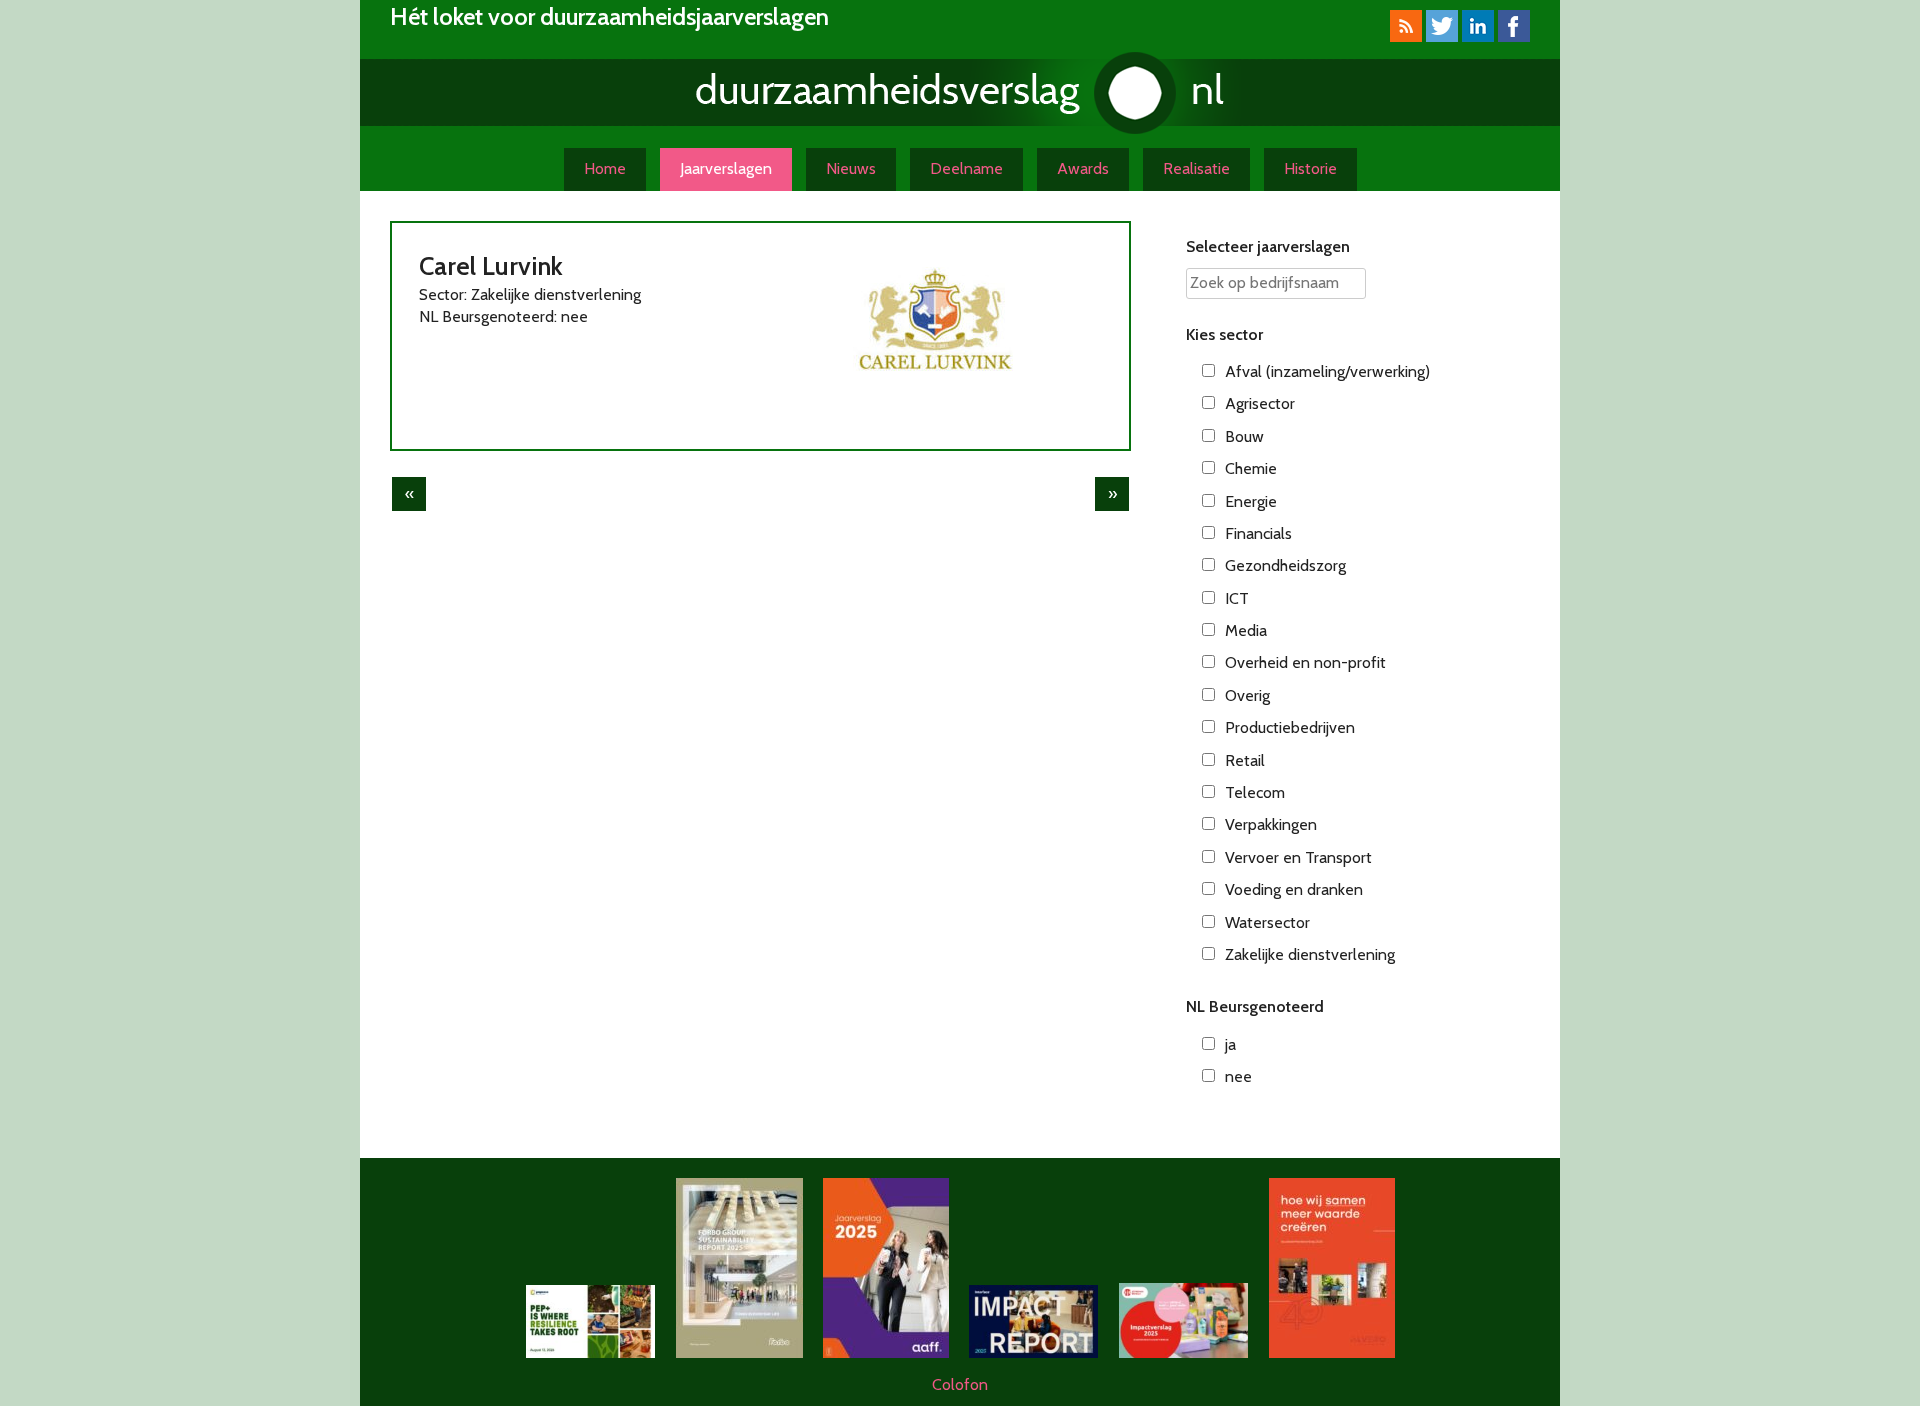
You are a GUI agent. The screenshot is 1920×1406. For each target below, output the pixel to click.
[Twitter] (1442, 36)
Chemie (1251, 468)
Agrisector (1260, 403)
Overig (1247, 695)
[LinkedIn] (1478, 36)
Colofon (960, 1384)
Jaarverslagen (726, 168)
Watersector (1267, 922)
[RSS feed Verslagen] (1406, 36)
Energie (1251, 501)
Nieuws (851, 168)
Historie (1310, 168)
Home (605, 168)
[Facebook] (1514, 36)
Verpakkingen (1271, 824)
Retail (1245, 760)
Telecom (1255, 792)
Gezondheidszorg (1285, 565)
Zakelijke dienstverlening (1310, 954)
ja (1230, 1044)
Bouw (1244, 436)
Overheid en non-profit (1305, 662)
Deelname (966, 168)
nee (1238, 1076)
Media (1246, 630)
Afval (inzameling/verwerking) (1327, 371)
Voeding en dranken (1294, 889)
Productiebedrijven (1290, 727)
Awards (1083, 168)
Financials (1258, 533)
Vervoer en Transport (1298, 857)
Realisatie (1196, 168)
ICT (1237, 598)
